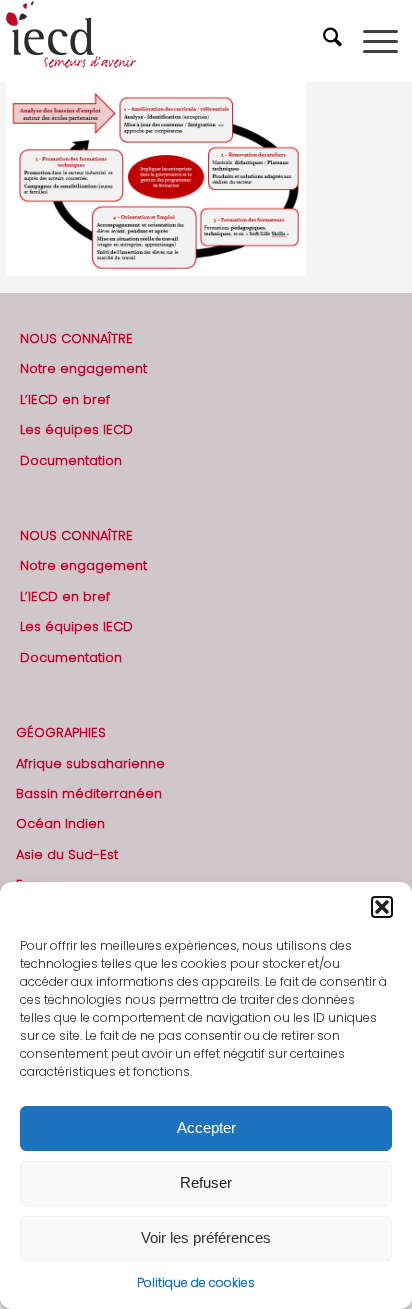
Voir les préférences (206, 1237)
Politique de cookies (196, 1282)
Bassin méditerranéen (89, 793)
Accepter (206, 1127)
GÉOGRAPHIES (61, 732)
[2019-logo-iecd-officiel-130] (166, 41)
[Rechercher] (335, 41)
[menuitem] (335, 41)
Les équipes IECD (76, 429)
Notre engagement (83, 368)
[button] (382, 907)
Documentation (71, 460)
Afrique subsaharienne (90, 763)
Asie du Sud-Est (67, 854)
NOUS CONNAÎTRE (76, 338)
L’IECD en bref (65, 399)
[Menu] (380, 41)
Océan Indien (60, 823)
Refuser (206, 1182)
